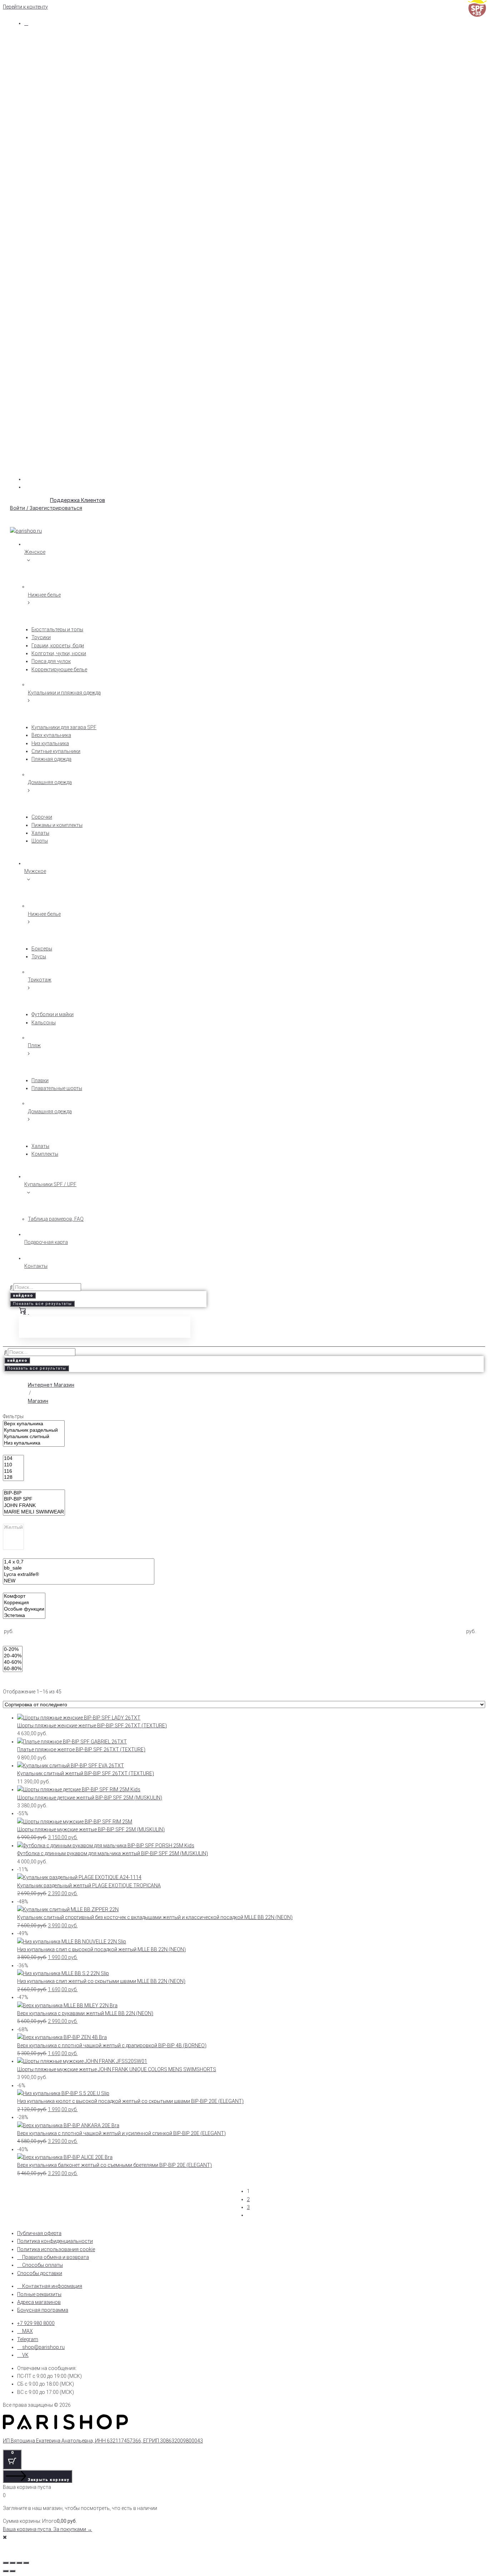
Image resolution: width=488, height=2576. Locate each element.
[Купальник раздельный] (34, 1430)
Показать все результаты (42, 1304)
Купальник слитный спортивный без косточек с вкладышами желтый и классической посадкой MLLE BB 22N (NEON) (155, 1917)
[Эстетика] (24, 1616)
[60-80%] (13, 1669)
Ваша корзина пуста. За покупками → (48, 2529)
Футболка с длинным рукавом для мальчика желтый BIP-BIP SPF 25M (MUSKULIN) (113, 1853)
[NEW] (79, 1581)
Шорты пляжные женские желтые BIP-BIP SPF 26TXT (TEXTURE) (92, 1726)
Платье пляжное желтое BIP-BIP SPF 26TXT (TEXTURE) (81, 1749)
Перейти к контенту (25, 7)
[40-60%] (13, 1662)
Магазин (38, 1401)
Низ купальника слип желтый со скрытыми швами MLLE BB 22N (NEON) (101, 1981)
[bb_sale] (79, 1568)
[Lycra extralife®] (79, 1575)
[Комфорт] (24, 1596)
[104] (13, 1458)
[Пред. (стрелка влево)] (6, 2571)
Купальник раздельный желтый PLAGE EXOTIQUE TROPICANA (89, 1885)
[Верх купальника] (34, 1424)
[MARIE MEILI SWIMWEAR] (34, 1512)
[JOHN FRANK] (34, 1506)
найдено (23, 1295)
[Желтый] (13, 1527)
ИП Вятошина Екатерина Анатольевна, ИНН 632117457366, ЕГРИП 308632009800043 (103, 2441)
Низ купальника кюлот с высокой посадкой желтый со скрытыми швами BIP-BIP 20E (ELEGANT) (130, 2101)
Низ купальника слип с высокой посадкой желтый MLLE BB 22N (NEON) (101, 1949)
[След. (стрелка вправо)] (13, 2571)
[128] (13, 1477)
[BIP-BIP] (34, 1493)
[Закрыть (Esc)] (6, 2563)
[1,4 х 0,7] (79, 1562)
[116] (13, 1471)
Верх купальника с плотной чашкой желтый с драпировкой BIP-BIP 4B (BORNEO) (112, 2045)
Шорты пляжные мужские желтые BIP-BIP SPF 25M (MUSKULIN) (91, 1829)
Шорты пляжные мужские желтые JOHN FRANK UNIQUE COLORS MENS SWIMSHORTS (117, 2069)
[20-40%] (13, 1656)
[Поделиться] (13, 2563)
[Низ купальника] (34, 1443)
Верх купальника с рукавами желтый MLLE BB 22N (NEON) (85, 2013)
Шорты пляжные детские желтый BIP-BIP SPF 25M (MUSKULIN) (90, 1798)
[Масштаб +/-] (26, 2563)
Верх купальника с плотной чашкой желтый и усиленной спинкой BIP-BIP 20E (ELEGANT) (121, 2133)
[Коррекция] (24, 1603)
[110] (13, 1465)
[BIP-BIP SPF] (34, 1499)
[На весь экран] (19, 2563)
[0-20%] (13, 1649)
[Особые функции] (24, 1609)
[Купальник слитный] (34, 1437)
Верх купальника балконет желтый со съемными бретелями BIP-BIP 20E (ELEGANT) (114, 2165)
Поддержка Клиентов (78, 500)
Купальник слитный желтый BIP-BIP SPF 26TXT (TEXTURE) (86, 1773)
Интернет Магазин (51, 1385)
